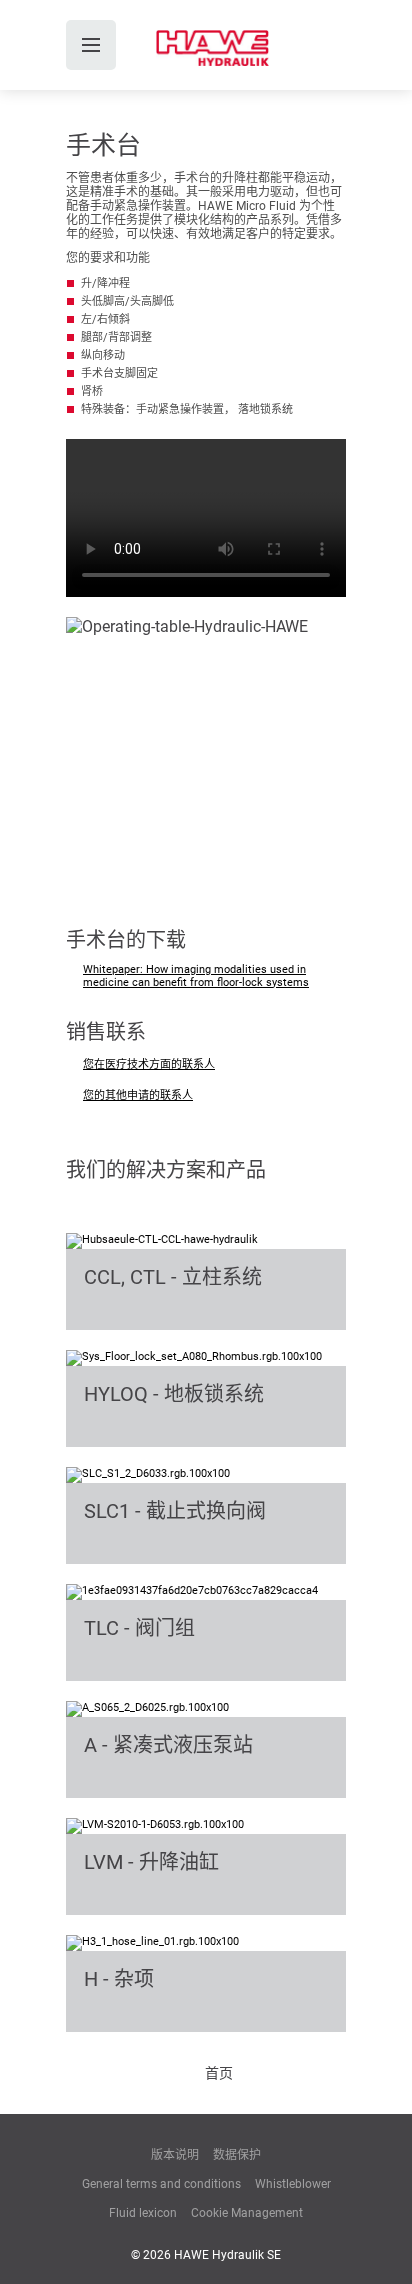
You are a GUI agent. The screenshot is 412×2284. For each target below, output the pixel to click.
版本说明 (175, 2155)
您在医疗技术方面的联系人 (149, 1064)
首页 (219, 2073)
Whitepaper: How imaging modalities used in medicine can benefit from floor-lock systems (196, 976)
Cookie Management (247, 2213)
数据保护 (237, 2155)
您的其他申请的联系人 (138, 1095)
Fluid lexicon (143, 2213)
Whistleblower (293, 2184)
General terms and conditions (161, 2184)
